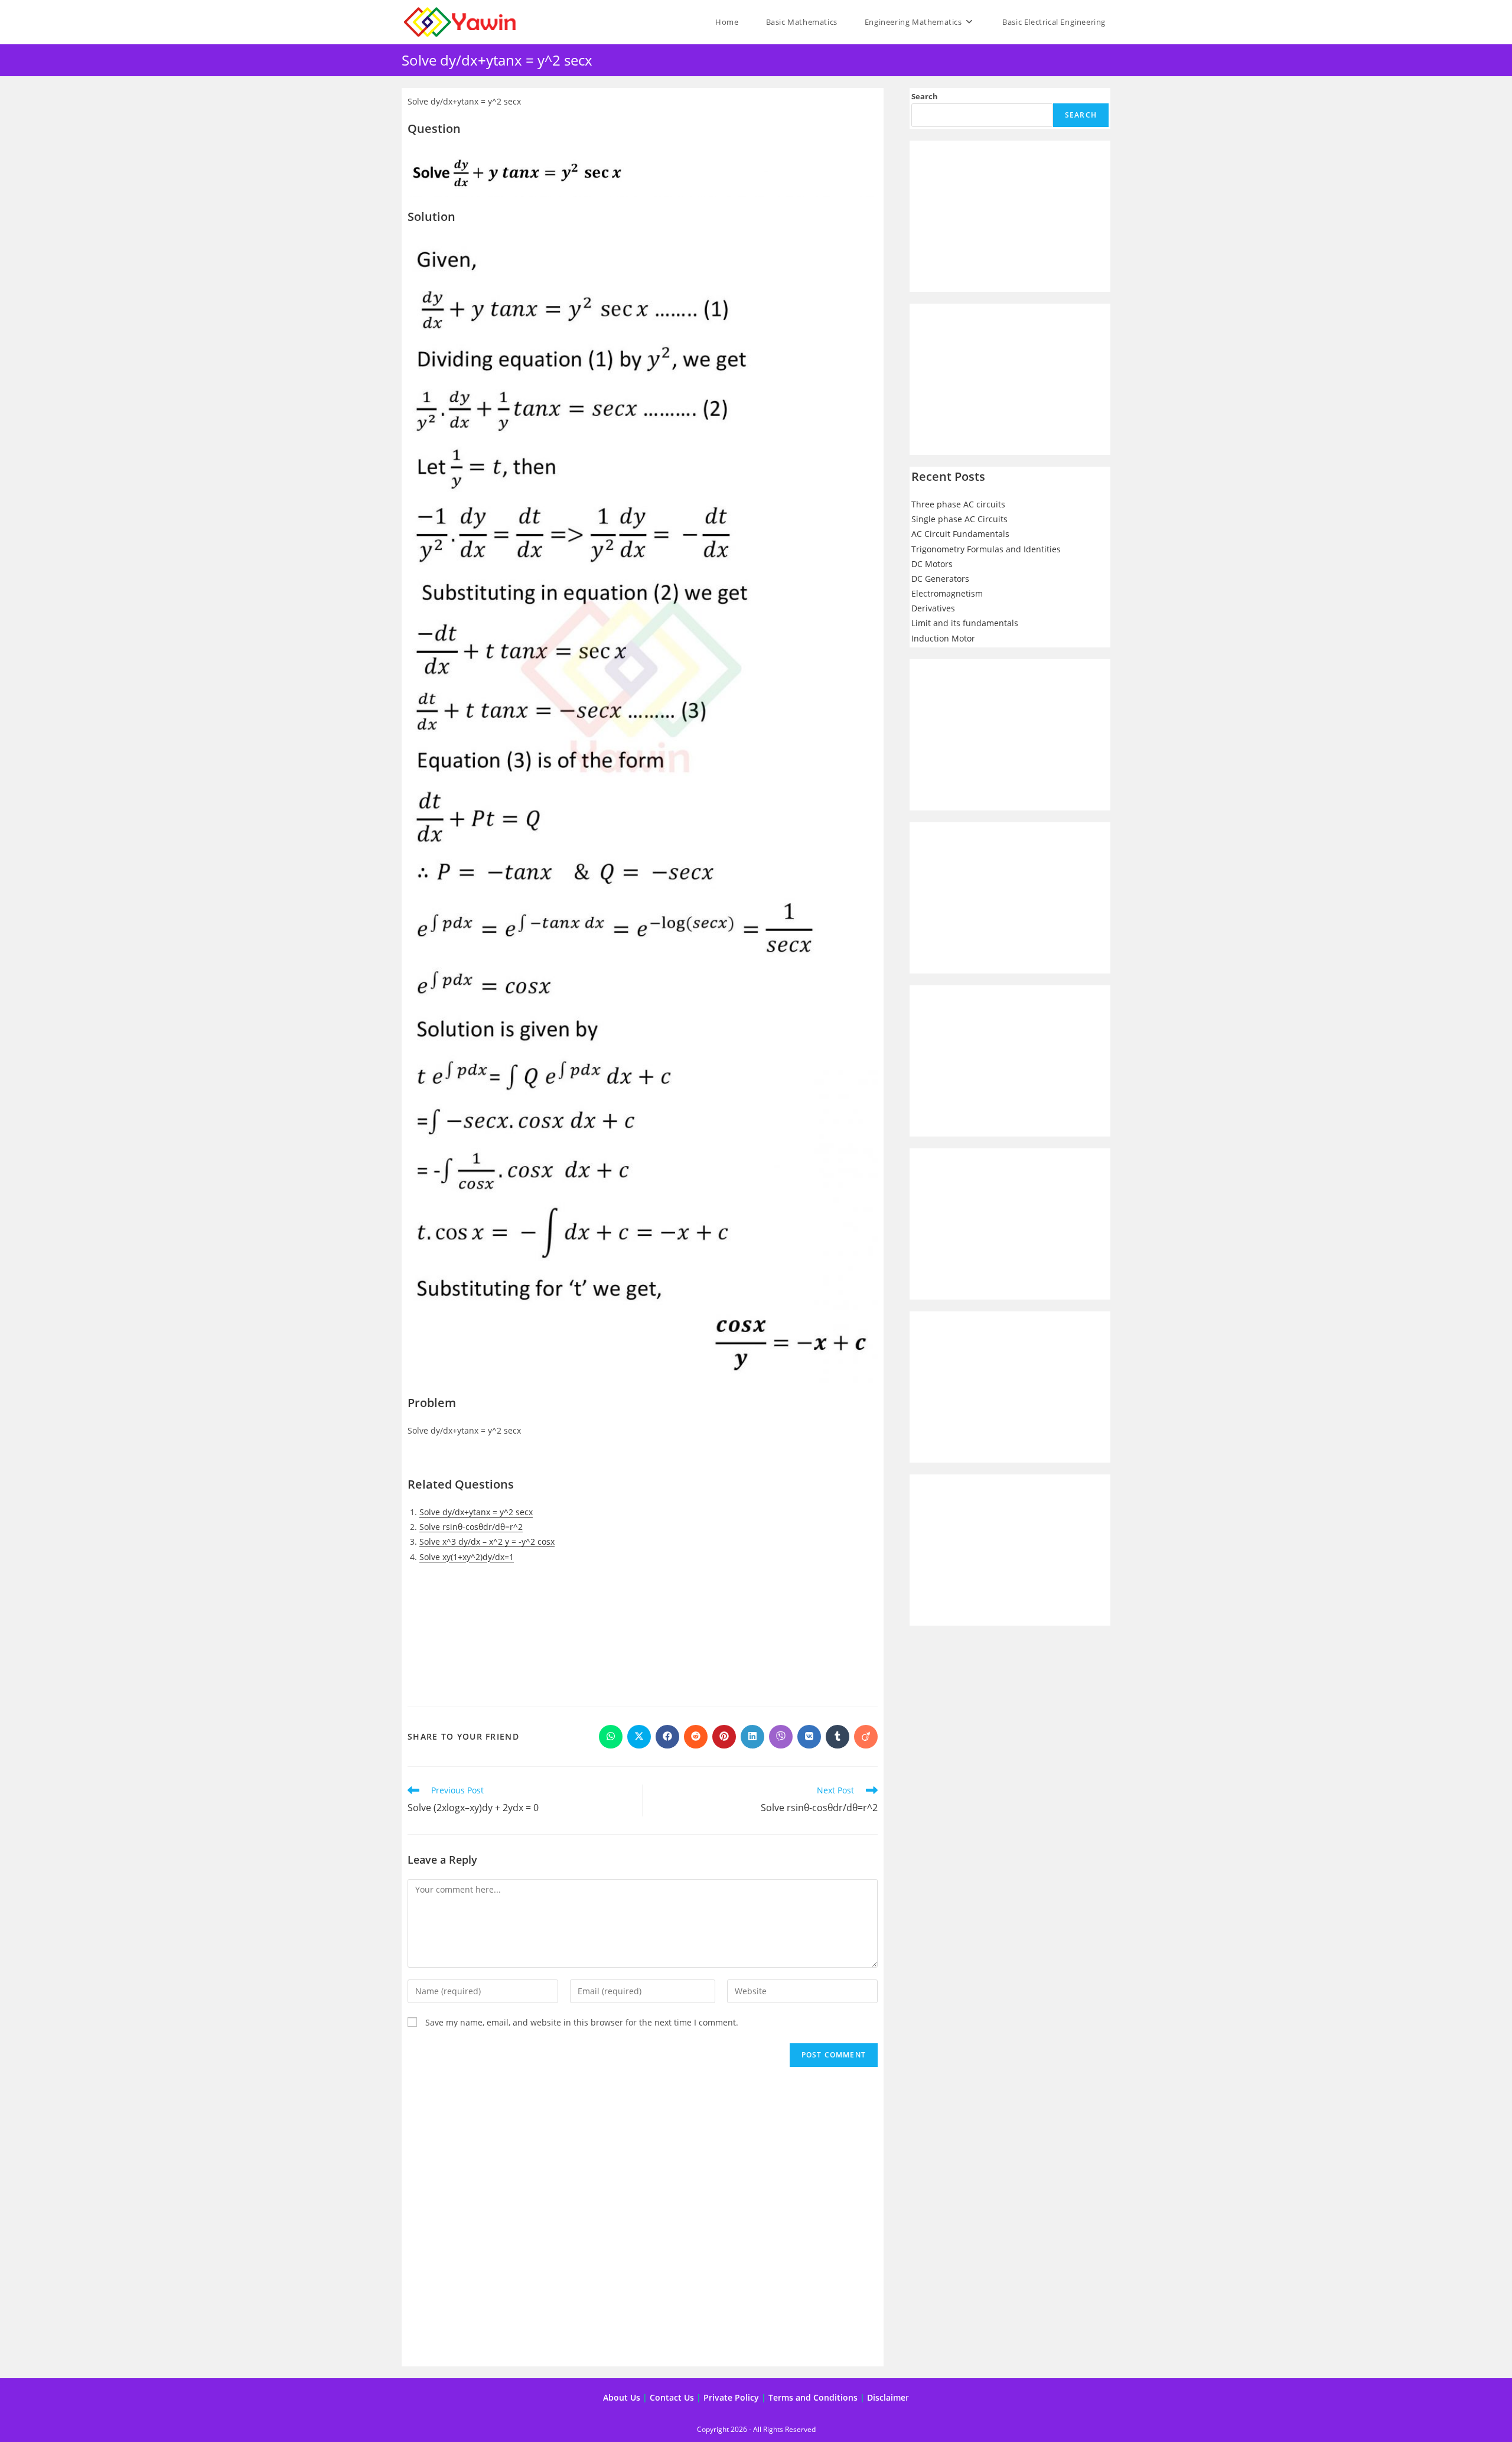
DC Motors (932, 564)
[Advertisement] (643, 1631)
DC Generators (940, 579)
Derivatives (933, 608)
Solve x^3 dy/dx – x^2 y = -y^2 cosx (487, 1541)
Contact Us (672, 2397)
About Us (622, 2397)
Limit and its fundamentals (965, 623)
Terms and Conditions (813, 2397)
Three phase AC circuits (958, 504)
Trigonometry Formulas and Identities (986, 549)
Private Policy (731, 2397)
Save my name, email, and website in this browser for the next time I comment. (582, 2022)
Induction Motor (943, 638)
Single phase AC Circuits (959, 519)
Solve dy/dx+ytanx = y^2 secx (476, 1512)
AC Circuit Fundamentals (960, 534)
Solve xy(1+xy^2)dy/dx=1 (467, 1557)
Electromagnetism (947, 593)
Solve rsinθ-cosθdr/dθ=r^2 (471, 1527)
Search (925, 96)
